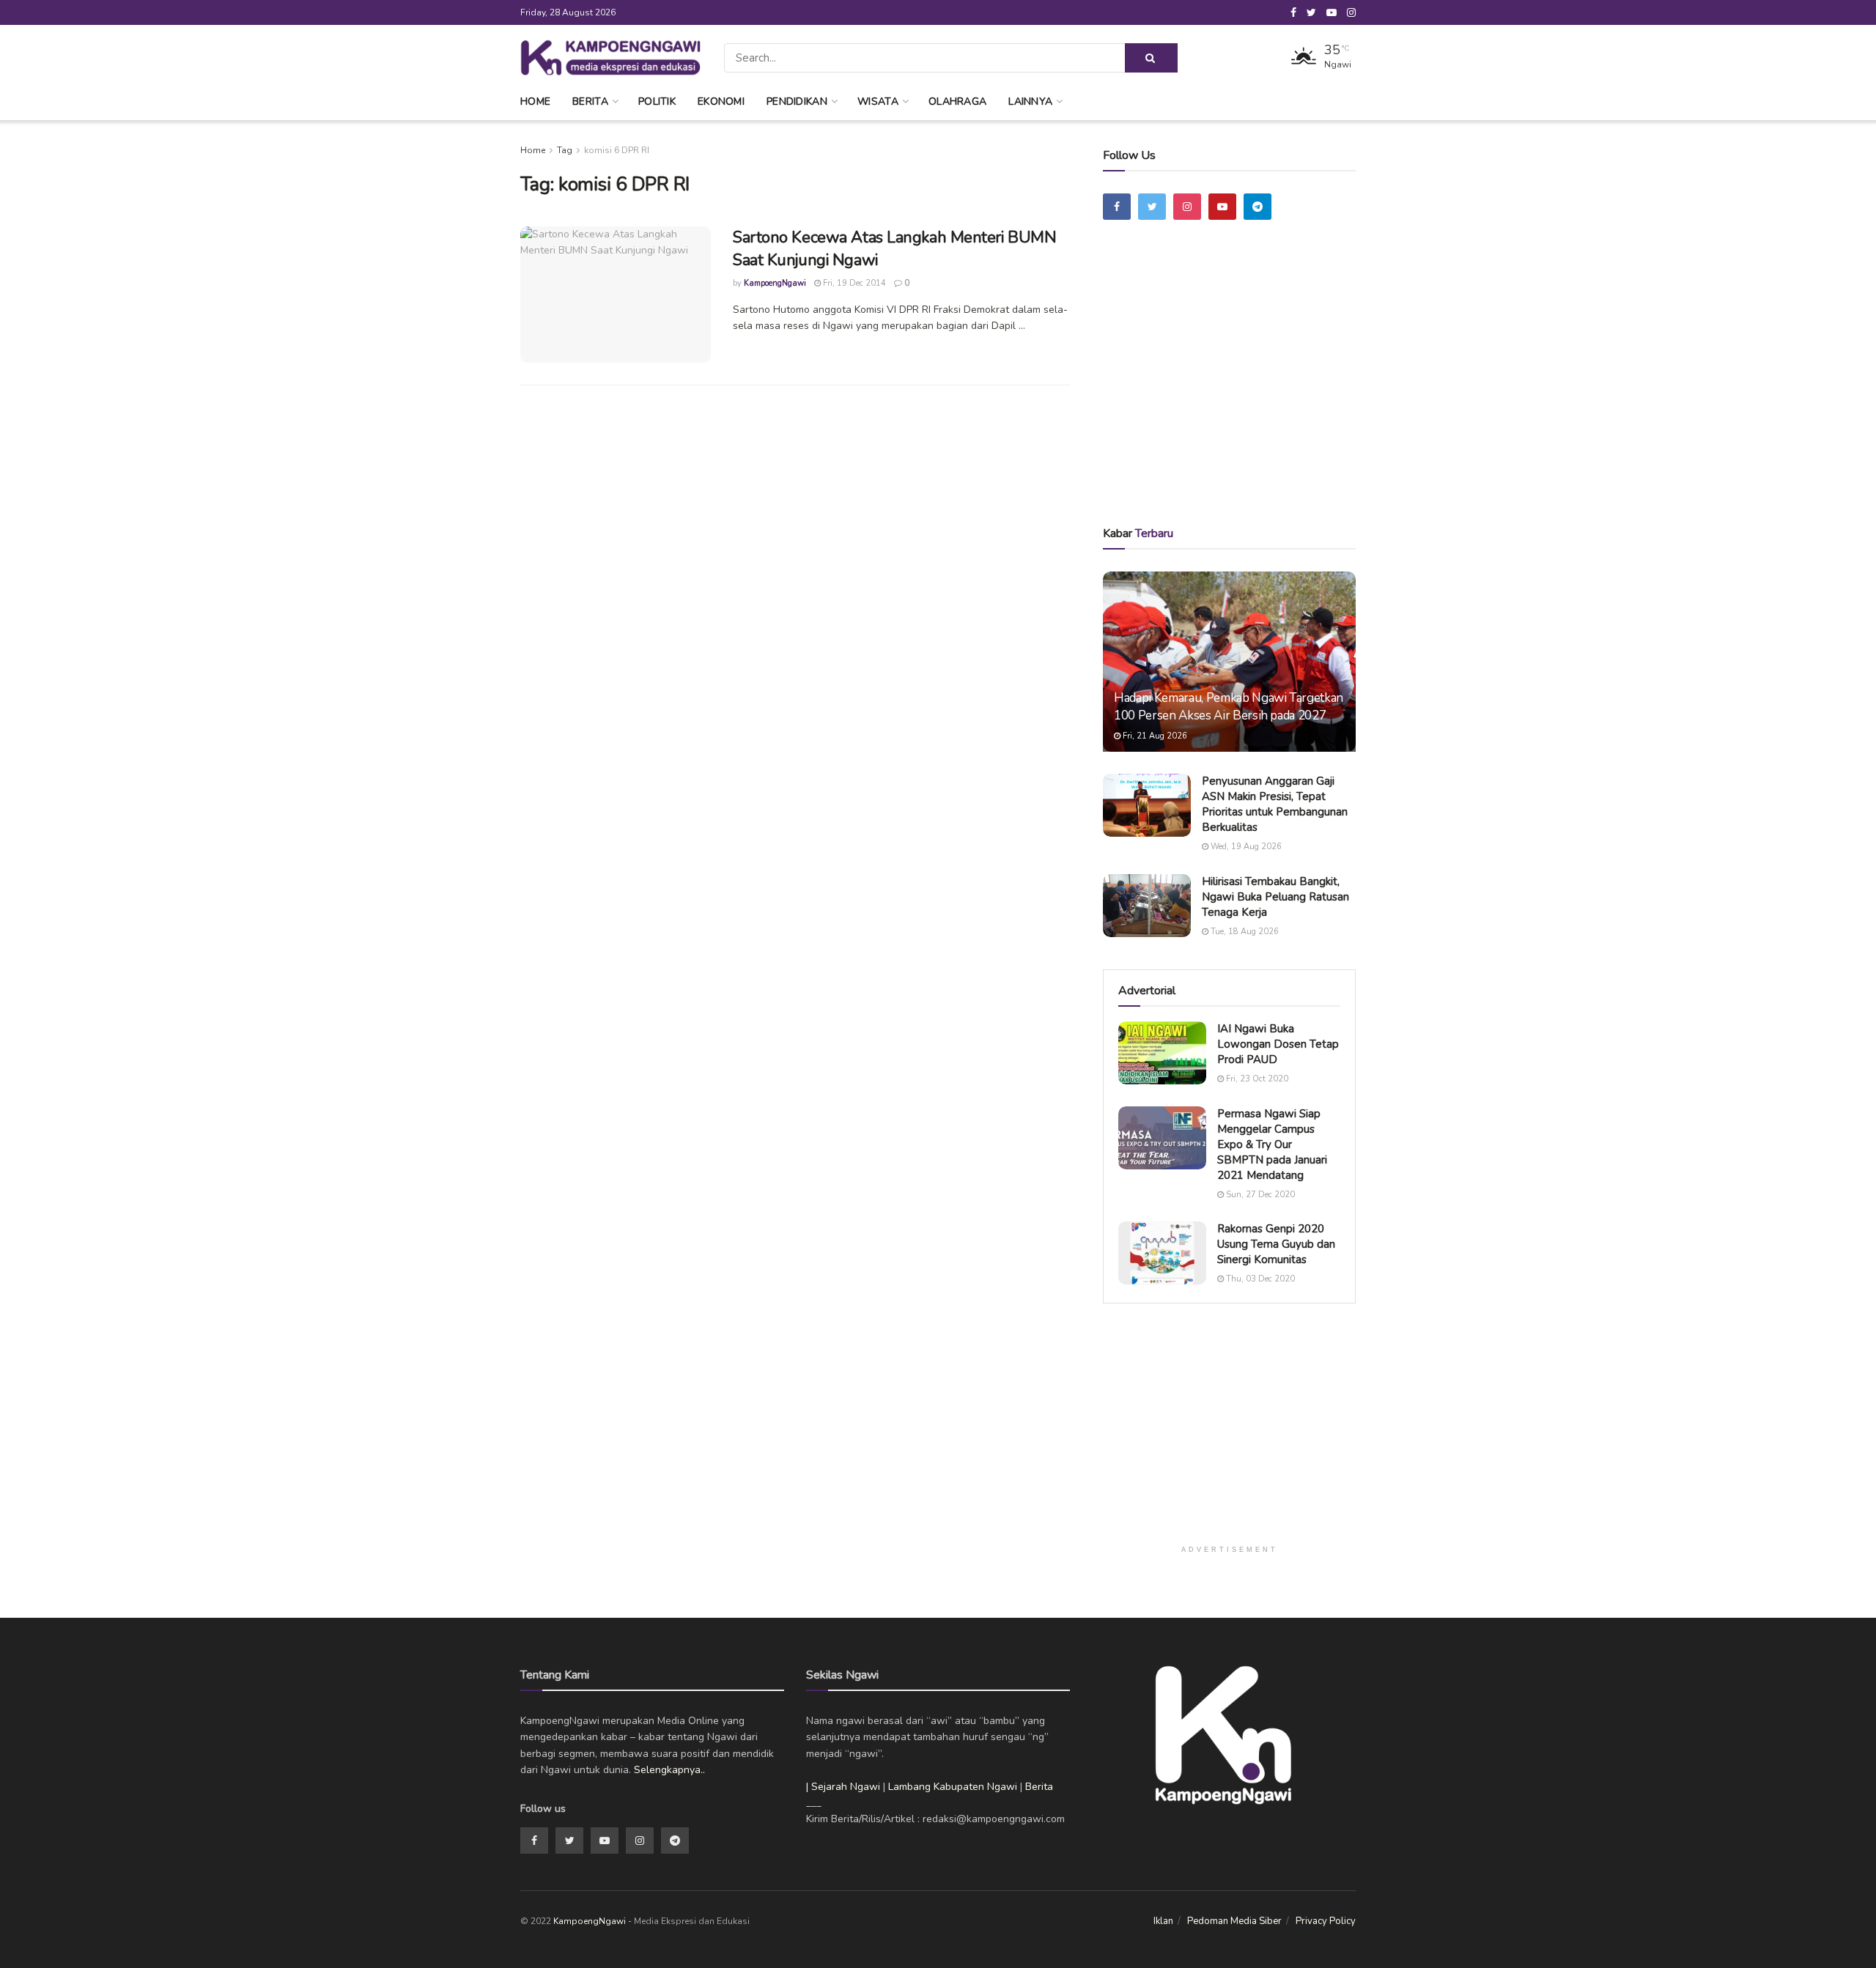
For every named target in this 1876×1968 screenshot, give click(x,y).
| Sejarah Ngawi (843, 1787)
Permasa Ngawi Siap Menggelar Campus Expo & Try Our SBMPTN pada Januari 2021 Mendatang (1272, 1144)
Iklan (1163, 1921)
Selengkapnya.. (669, 1770)
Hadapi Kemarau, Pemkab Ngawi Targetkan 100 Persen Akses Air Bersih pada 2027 (1229, 707)
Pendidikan (797, 101)
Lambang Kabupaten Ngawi (953, 1787)
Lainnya (1030, 101)
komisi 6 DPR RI (617, 150)
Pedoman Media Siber (1234, 1921)
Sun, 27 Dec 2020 (1259, 1195)
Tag (565, 150)
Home (535, 101)
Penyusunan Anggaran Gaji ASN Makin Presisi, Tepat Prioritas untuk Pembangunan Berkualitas (1275, 804)
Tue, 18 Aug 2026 (1244, 932)
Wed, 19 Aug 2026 (1245, 847)
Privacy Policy (1326, 1921)
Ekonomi (721, 101)
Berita (590, 101)
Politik (657, 101)
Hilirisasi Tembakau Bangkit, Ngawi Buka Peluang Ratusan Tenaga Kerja (1275, 897)
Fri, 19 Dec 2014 (853, 283)
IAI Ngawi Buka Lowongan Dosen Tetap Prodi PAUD (1278, 1044)
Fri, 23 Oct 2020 (1256, 1079)
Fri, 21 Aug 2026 (1154, 736)
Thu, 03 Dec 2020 (1259, 1279)
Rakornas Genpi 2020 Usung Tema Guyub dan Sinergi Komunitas (1276, 1244)
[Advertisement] (1230, 393)
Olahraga (957, 101)
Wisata (878, 101)
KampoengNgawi (775, 283)
